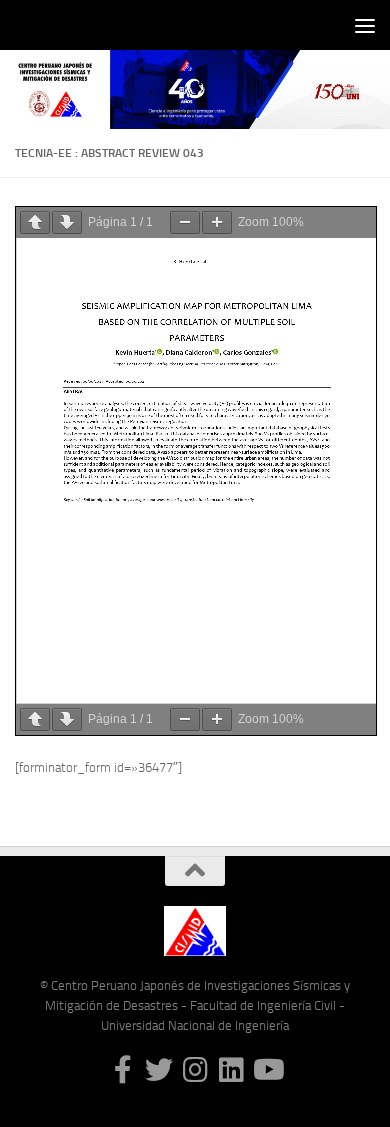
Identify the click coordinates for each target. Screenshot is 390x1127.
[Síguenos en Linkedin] (231, 1070)
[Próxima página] (67, 222)
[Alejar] (185, 222)
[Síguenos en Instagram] (195, 1070)
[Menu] (365, 25)
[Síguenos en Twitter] (159, 1070)
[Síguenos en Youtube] (267, 1070)
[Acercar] (217, 222)
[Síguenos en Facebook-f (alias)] (123, 1070)
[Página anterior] (35, 222)
